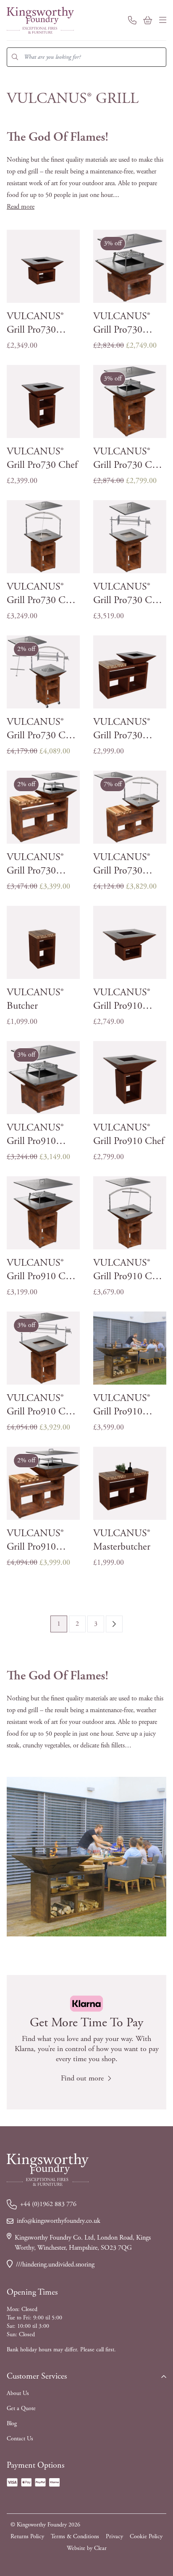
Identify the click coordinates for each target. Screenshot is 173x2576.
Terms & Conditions (75, 2537)
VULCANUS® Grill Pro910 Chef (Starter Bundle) (42, 1270)
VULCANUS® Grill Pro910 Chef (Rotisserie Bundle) (42, 1405)
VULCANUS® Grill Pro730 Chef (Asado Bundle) (42, 594)
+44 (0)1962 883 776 (48, 2204)
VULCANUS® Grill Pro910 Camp (122, 999)
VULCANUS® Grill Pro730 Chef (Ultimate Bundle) (43, 729)
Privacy (114, 2537)
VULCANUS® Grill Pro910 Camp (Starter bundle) (35, 1135)
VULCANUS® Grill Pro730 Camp (35, 323)
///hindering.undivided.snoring (55, 2265)
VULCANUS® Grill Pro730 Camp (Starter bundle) (122, 323)
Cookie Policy (146, 2537)
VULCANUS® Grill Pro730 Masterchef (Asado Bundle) (124, 864)
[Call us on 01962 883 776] (132, 20)
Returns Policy (27, 2537)
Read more (21, 207)
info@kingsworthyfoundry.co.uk (59, 2221)
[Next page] (114, 1624)
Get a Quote (21, 2408)
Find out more (82, 2078)
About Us (18, 2393)
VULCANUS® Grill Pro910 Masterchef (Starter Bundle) (38, 1540)
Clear (100, 2548)
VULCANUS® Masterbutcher (122, 1540)
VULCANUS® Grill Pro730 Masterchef (122, 729)
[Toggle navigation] (163, 20)
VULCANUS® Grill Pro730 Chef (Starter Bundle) (129, 458)
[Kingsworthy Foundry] (40, 20)
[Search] (15, 57)
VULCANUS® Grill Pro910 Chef (129, 1134)
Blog (12, 2424)
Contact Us (20, 2439)
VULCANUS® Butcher (35, 999)
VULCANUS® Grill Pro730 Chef (42, 458)
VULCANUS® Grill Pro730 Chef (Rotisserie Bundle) (129, 594)
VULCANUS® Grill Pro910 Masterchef (122, 1405)
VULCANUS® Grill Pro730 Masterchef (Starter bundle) (38, 864)
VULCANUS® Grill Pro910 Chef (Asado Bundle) (129, 1270)
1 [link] (59, 1624)
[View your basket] (148, 20)
